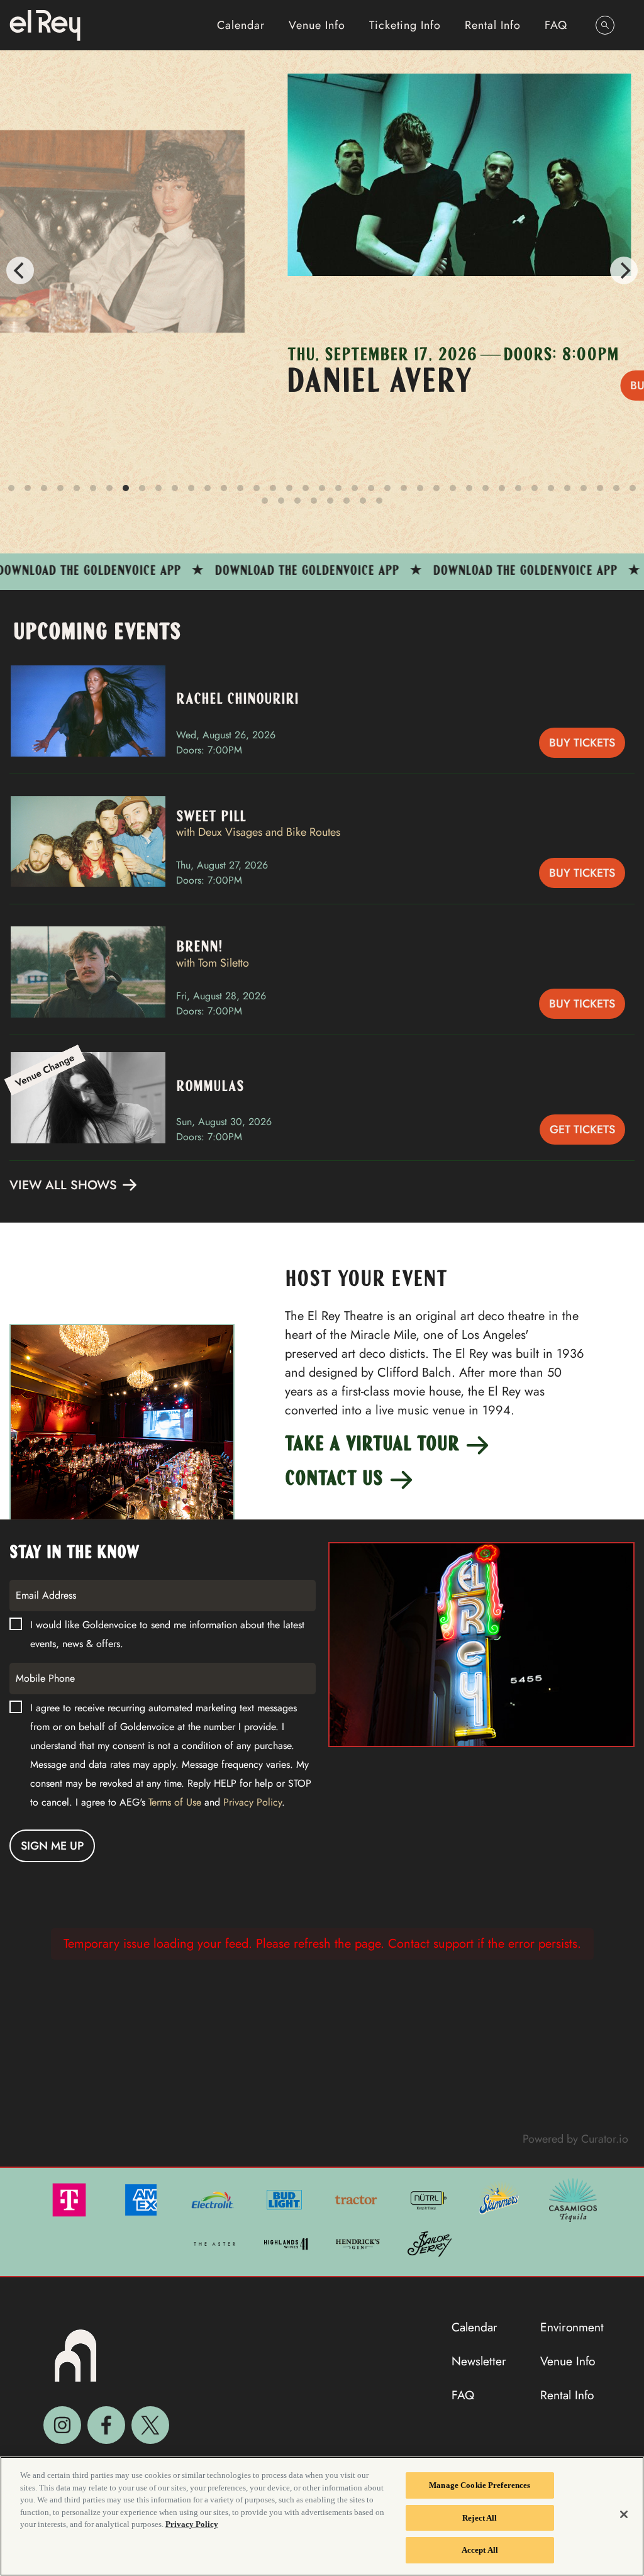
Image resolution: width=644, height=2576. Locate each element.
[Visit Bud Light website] (286, 2199)
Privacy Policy (253, 1802)
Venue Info (317, 25)
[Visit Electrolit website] (214, 2199)
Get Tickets (582, 1130)
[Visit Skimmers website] (501, 2199)
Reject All (480, 2518)
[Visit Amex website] (142, 2199)
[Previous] (20, 270)
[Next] (624, 270)
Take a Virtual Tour (374, 1445)
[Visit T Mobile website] (70, 2199)
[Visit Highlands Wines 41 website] (287, 2243)
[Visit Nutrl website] (429, 2199)
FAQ (556, 25)
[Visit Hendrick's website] (359, 2243)
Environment (572, 2327)
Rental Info (493, 25)
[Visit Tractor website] (357, 2199)
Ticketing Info (405, 25)
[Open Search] (605, 25)
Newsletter (479, 2361)
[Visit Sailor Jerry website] (430, 2243)
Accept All (480, 2550)
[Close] (624, 2514)
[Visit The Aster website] (216, 2243)
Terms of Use (175, 1802)
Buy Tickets (582, 743)
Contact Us (336, 1480)
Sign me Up (52, 1846)
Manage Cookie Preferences (480, 2485)
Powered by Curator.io (575, 2139)
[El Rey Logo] (45, 25)
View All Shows (65, 1185)
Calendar (241, 25)
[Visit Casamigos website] (573, 2199)
